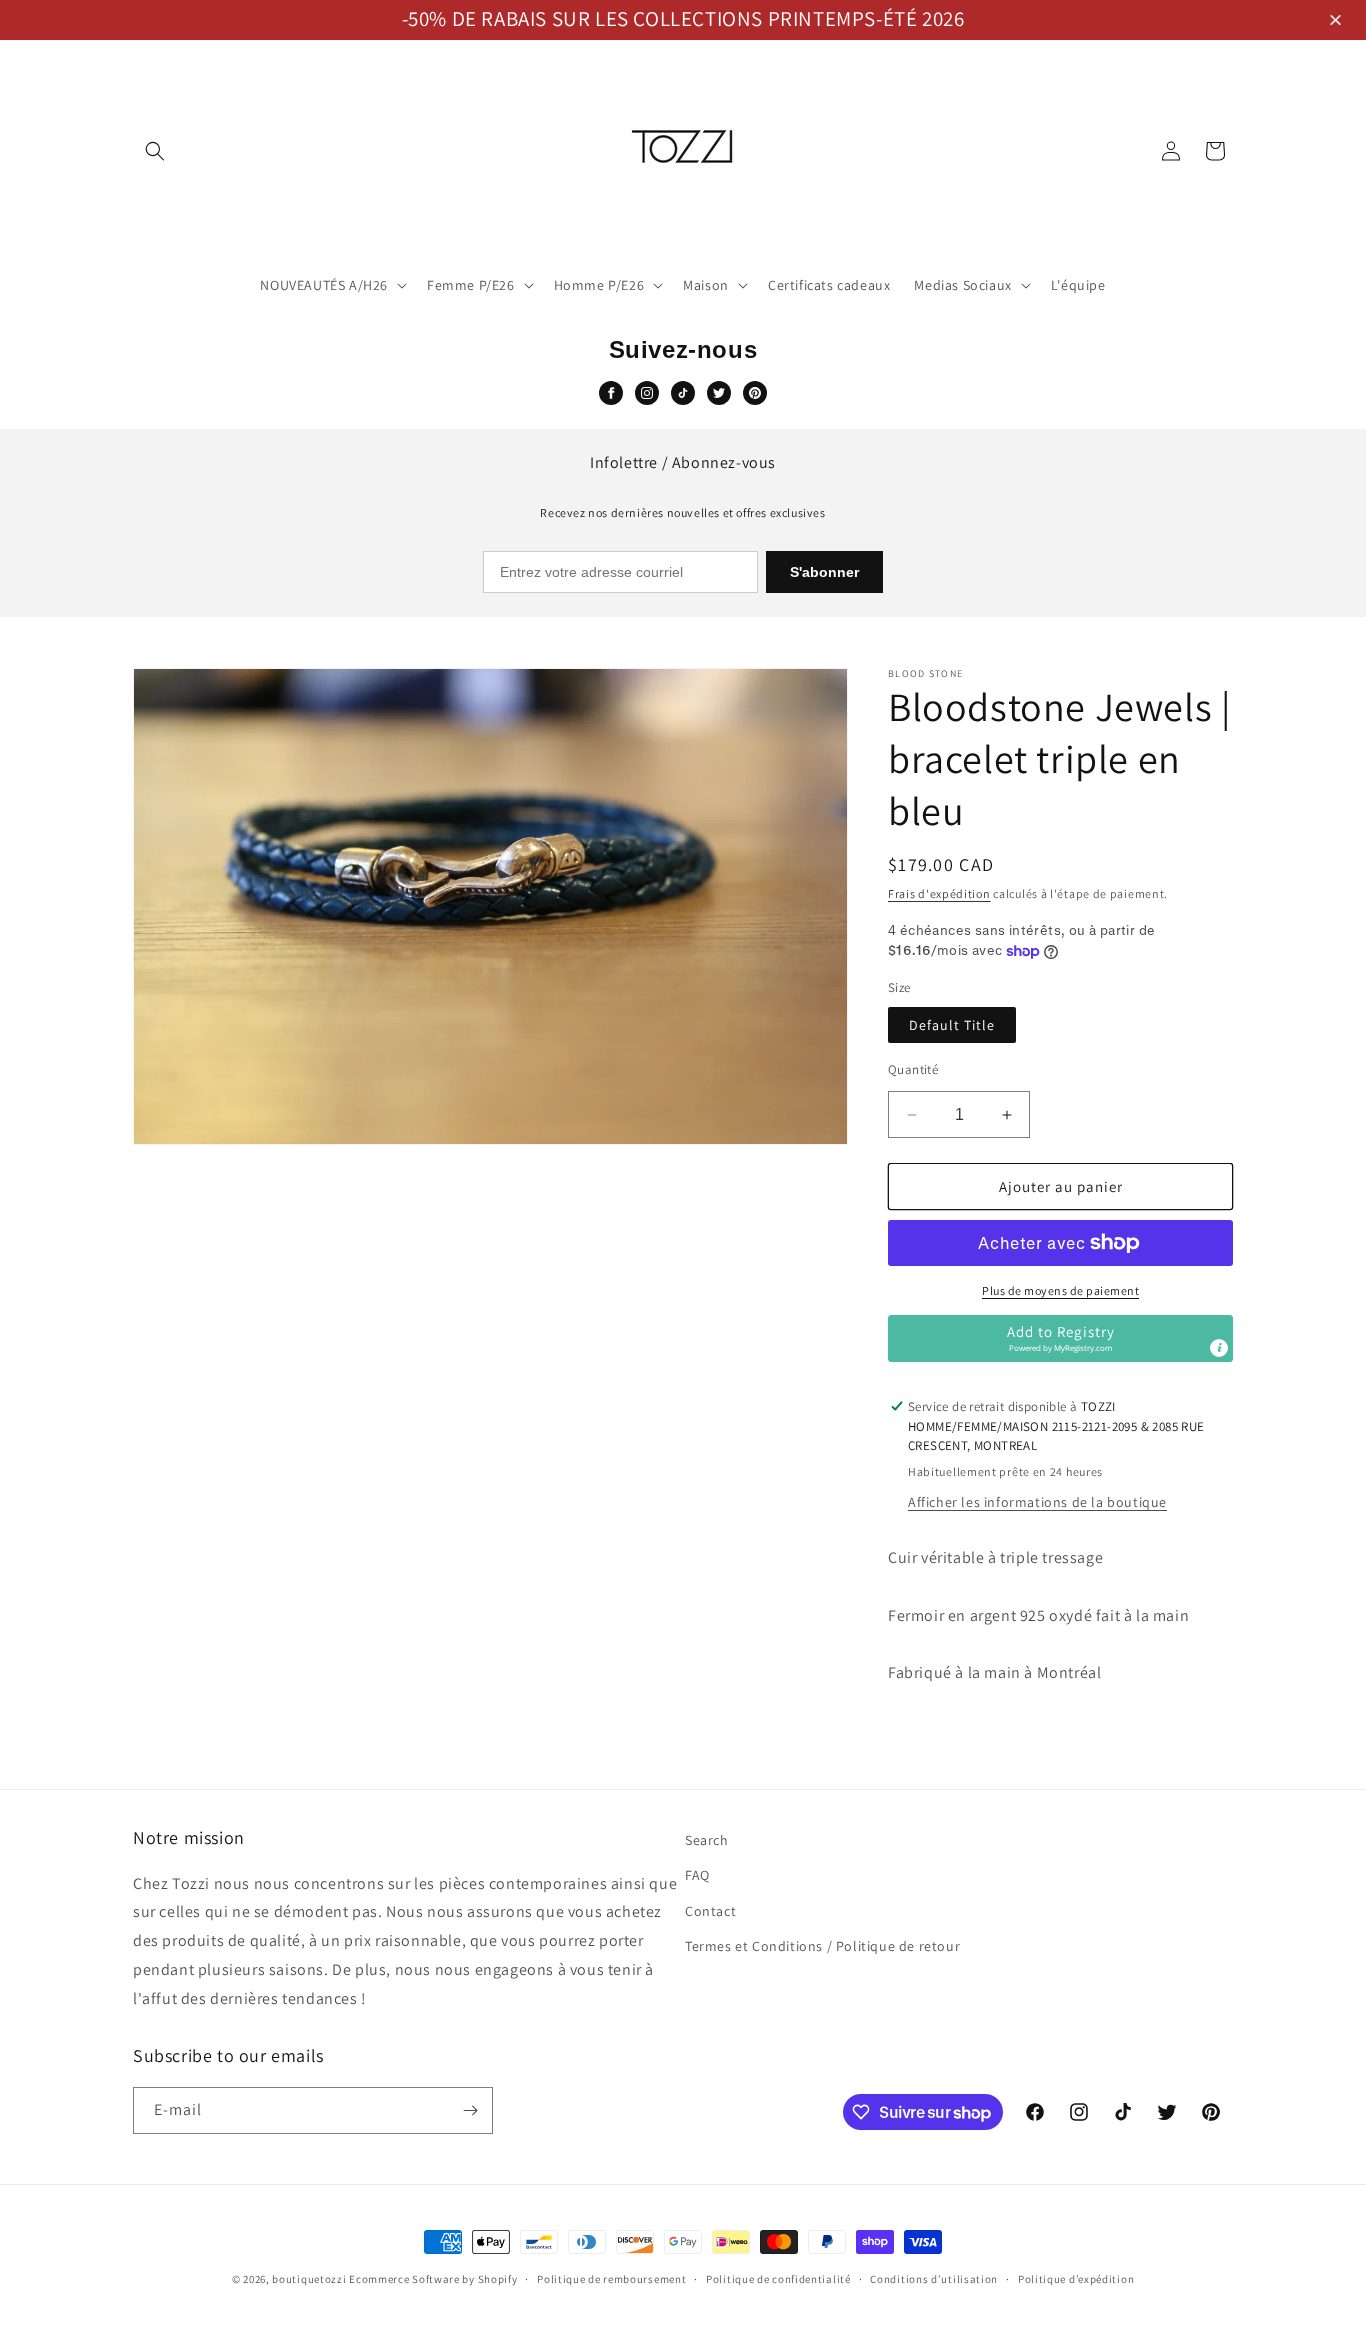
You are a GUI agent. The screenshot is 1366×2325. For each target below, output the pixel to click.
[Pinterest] (755, 393)
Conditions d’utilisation (934, 2279)
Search (707, 1840)
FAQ (697, 1875)
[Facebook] (611, 393)
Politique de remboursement (611, 2279)
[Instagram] (647, 393)
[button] (1338, 21)
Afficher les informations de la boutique (1037, 1502)
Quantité (913, 1069)
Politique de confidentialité (778, 2279)
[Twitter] (719, 393)
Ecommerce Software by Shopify (433, 2279)
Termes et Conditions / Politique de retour (822, 1946)
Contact (710, 1911)
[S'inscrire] (470, 2110)
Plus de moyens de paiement (1060, 1290)
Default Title (952, 1025)
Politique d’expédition (1076, 2279)
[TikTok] (683, 393)
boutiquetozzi (309, 2279)
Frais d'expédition (939, 893)
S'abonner (824, 572)
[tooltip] (1219, 1348)
